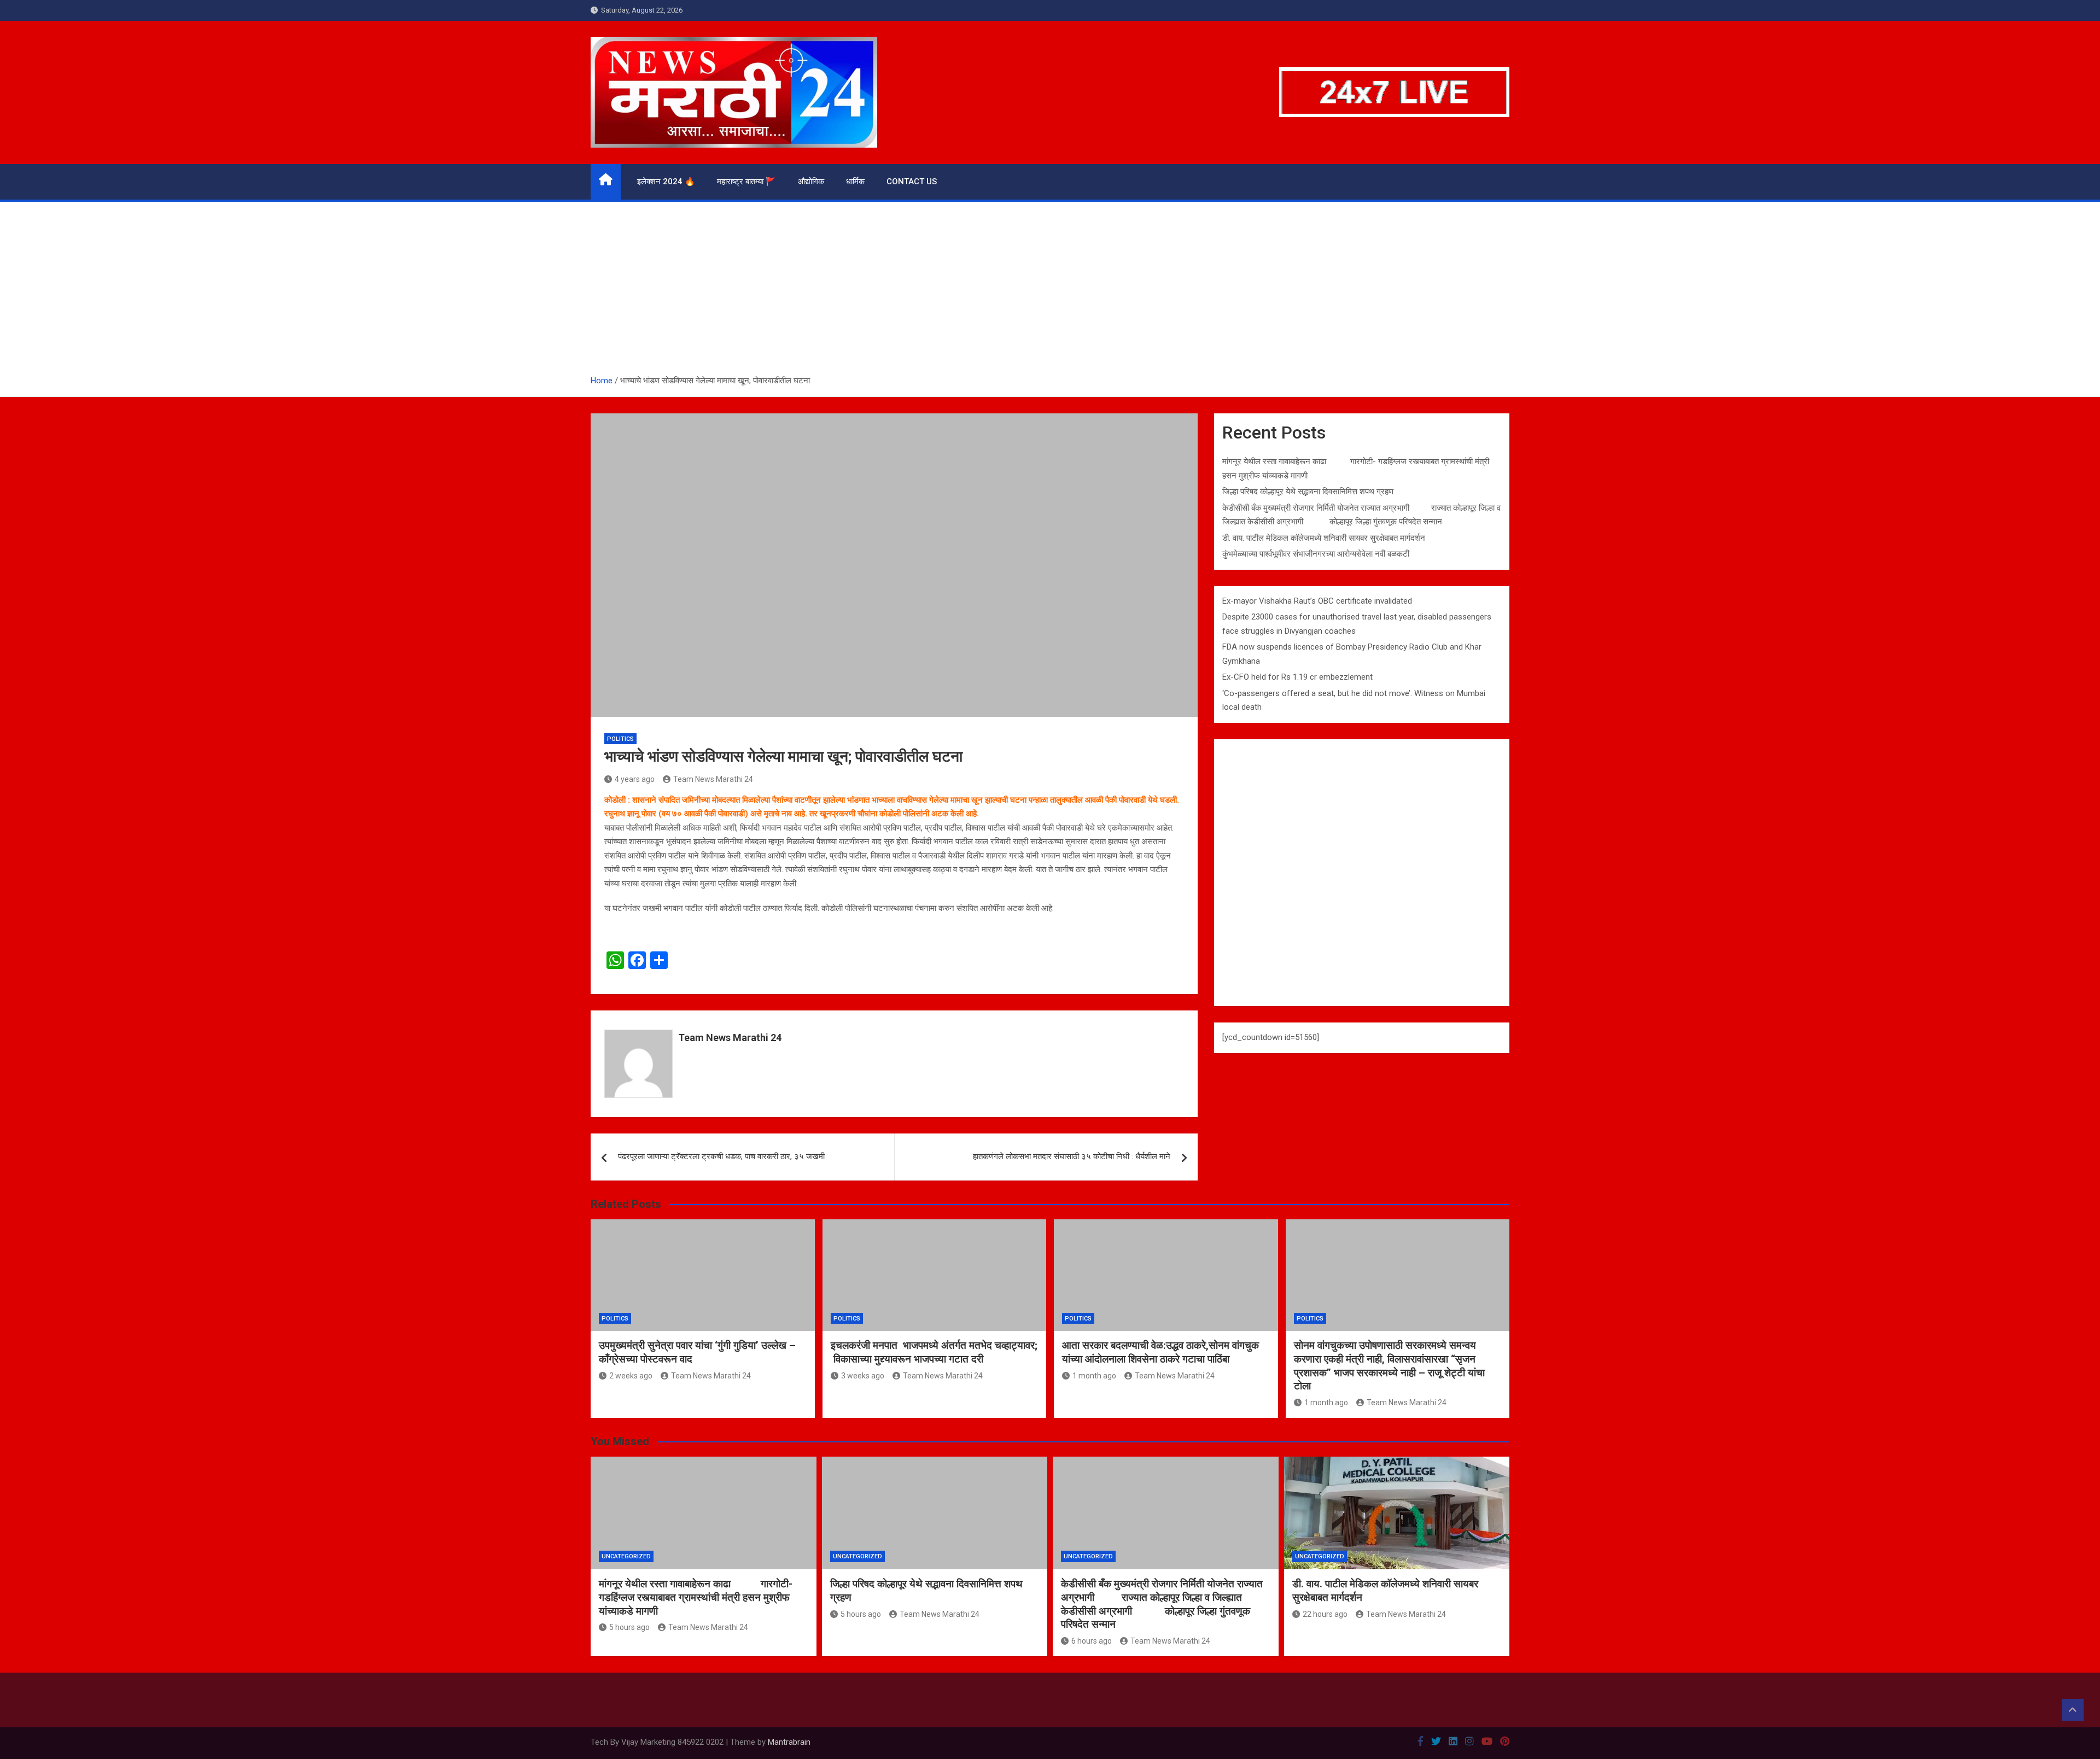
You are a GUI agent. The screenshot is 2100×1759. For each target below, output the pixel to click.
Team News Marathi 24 (713, 779)
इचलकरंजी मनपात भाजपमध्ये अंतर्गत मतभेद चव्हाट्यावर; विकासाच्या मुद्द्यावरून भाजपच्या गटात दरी (934, 1352)
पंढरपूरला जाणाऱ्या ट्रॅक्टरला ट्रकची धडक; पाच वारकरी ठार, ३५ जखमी (721, 1156)
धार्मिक (855, 182)
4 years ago (635, 779)
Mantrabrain (789, 1742)
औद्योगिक (811, 182)
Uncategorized (626, 1556)
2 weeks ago (631, 1376)
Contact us (912, 182)
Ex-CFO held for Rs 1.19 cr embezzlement (1297, 677)
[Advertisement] (1050, 292)
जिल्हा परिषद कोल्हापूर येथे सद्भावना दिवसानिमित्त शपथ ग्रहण (1308, 492)
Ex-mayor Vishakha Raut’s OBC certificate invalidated (1317, 601)
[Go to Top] (2073, 1710)
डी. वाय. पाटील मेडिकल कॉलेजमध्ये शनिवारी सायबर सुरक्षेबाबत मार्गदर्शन (1324, 538)
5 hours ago (629, 1627)
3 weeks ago (863, 1376)
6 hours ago (1092, 1641)
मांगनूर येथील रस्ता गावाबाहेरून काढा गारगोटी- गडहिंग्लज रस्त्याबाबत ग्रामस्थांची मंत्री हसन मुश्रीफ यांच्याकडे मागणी (696, 1597)
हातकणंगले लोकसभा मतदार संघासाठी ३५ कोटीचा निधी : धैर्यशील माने (1072, 1156)
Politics (620, 739)
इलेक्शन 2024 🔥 (666, 182)
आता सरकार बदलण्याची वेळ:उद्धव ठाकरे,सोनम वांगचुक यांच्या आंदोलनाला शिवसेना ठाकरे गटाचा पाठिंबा (1160, 1352)
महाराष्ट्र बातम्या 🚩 (746, 182)
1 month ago (1094, 1376)
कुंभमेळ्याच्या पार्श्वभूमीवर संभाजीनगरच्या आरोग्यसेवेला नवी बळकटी (1316, 554)
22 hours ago (1325, 1614)
